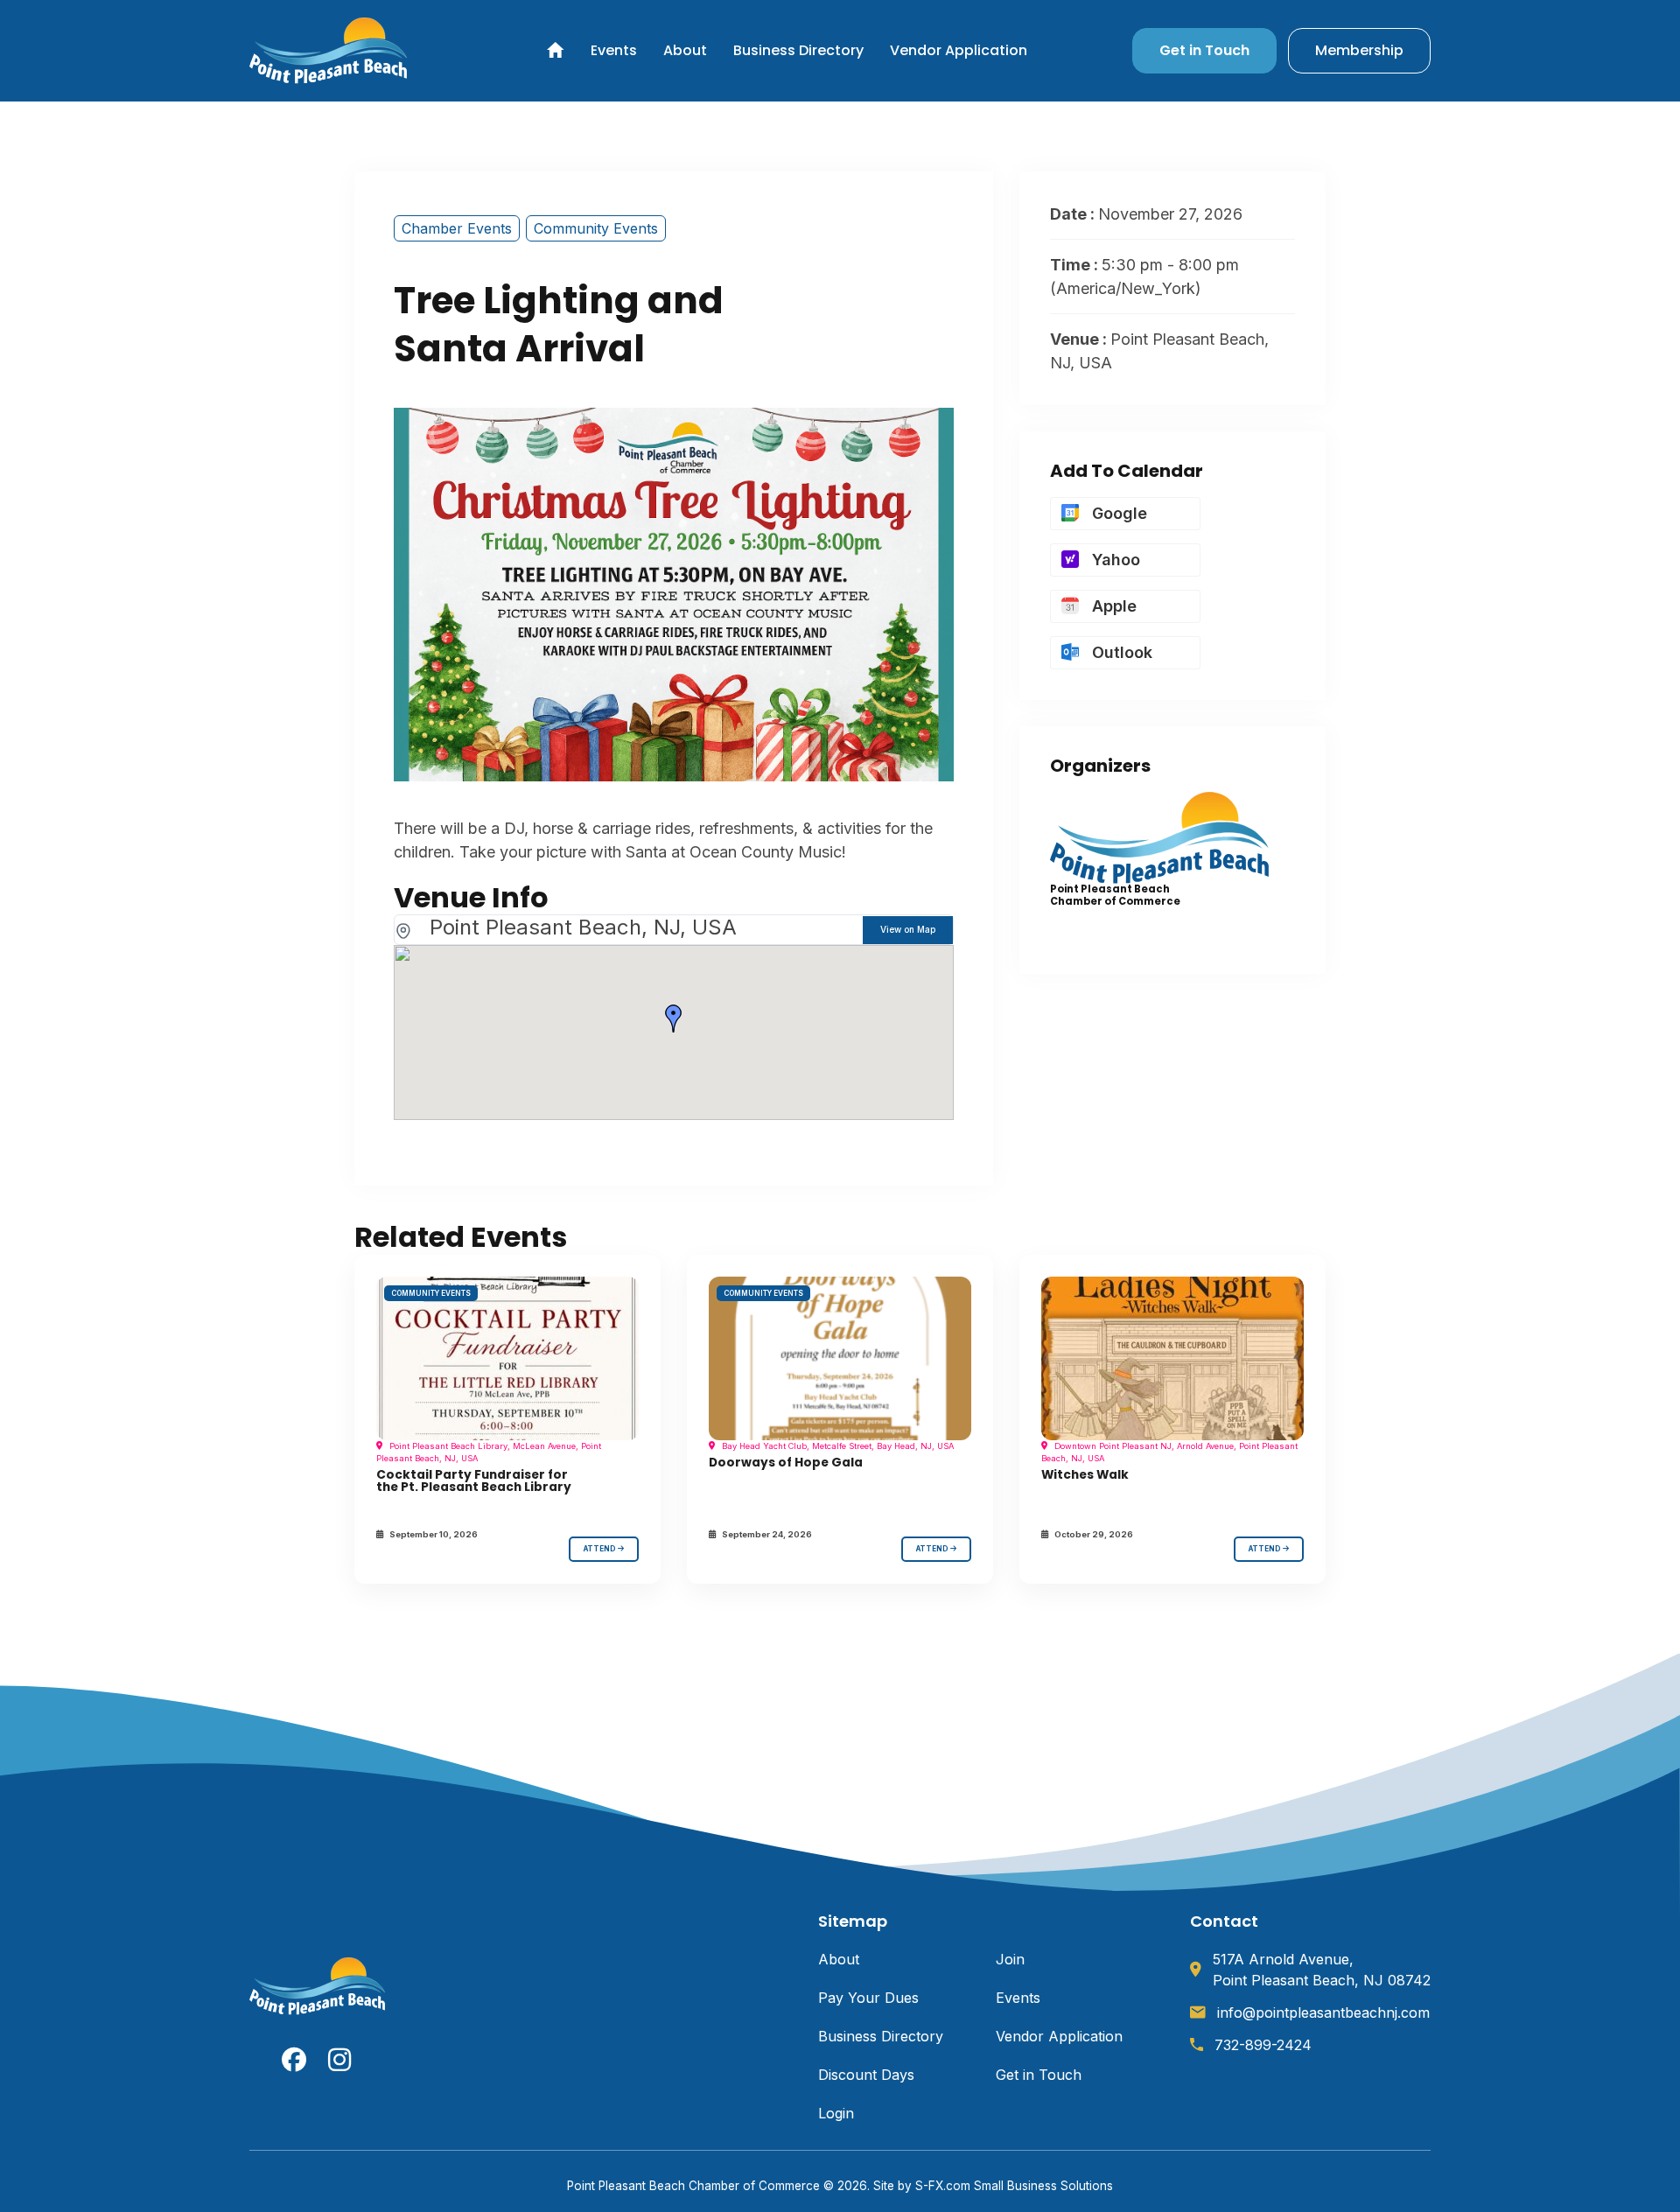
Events (614, 50)
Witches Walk (1085, 1475)
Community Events (596, 228)
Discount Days (866, 2075)
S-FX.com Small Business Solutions (1014, 2186)
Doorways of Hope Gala (786, 1463)
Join (1010, 1959)
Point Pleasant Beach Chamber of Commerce (1115, 895)
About (685, 50)
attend (601, 1549)
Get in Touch (1204, 50)
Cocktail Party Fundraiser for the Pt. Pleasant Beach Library (474, 1481)
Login (836, 2113)
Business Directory (798, 50)
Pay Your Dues (868, 1998)
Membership (1359, 50)
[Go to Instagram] (340, 2060)
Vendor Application (959, 50)
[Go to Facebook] (294, 2060)
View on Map (908, 929)
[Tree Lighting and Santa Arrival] (507, 1359)
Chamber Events (457, 228)
